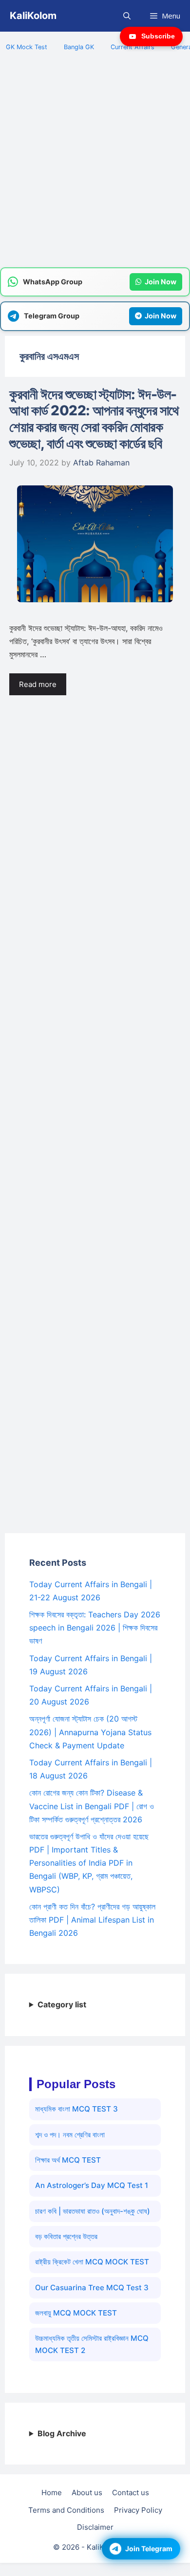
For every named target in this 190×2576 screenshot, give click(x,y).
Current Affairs (133, 47)
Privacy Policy (138, 2510)
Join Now (161, 282)
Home (52, 2493)
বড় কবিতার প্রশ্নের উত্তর (66, 2236)
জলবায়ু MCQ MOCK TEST (76, 2313)
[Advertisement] (95, 165)
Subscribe (158, 36)
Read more (38, 684)
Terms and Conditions (66, 2510)
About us (87, 2493)
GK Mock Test (27, 47)
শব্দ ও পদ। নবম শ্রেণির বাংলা (70, 2135)
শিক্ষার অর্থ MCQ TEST (68, 2160)
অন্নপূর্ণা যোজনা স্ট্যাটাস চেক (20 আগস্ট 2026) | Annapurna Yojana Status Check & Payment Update (90, 1732)
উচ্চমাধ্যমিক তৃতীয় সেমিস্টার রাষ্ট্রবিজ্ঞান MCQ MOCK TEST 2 (92, 2344)
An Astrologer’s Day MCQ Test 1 (92, 2185)
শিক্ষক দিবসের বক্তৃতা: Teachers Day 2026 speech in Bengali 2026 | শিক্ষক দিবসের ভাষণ (95, 1628)
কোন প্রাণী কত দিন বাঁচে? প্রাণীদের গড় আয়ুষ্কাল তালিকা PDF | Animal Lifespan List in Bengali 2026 (92, 1920)
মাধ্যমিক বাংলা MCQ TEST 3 (76, 2109)
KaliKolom (33, 16)
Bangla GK (79, 47)
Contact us (131, 2493)
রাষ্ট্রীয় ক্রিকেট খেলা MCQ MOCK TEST (92, 2262)
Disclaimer (95, 2527)
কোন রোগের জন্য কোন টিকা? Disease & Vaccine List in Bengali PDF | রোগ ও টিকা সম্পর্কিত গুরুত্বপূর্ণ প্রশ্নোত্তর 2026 (92, 1806)
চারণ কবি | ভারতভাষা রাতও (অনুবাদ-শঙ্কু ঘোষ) (93, 2211)
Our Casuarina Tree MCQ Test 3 (92, 2288)
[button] (127, 16)
